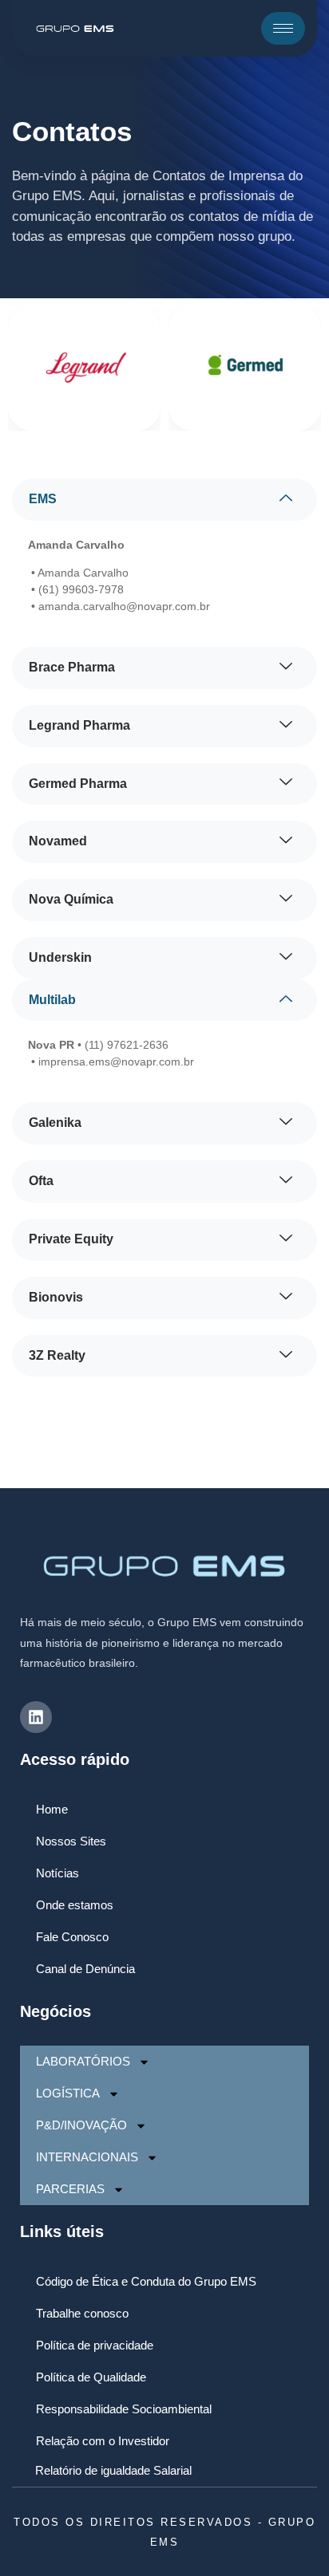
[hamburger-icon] (283, 28)
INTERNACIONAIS (87, 2157)
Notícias (57, 1873)
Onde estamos (75, 1905)
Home (52, 1809)
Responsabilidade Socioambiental (124, 2409)
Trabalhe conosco (82, 2313)
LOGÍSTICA (68, 2093)
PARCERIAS (70, 2189)
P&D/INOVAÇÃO (81, 2125)
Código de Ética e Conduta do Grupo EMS (146, 2281)
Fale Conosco (72, 1937)
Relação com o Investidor (103, 2441)
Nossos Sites (71, 1841)
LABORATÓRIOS (83, 2061)
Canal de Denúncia (85, 1969)
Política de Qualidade (91, 2377)
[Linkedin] (36, 1717)
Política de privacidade (95, 2345)
